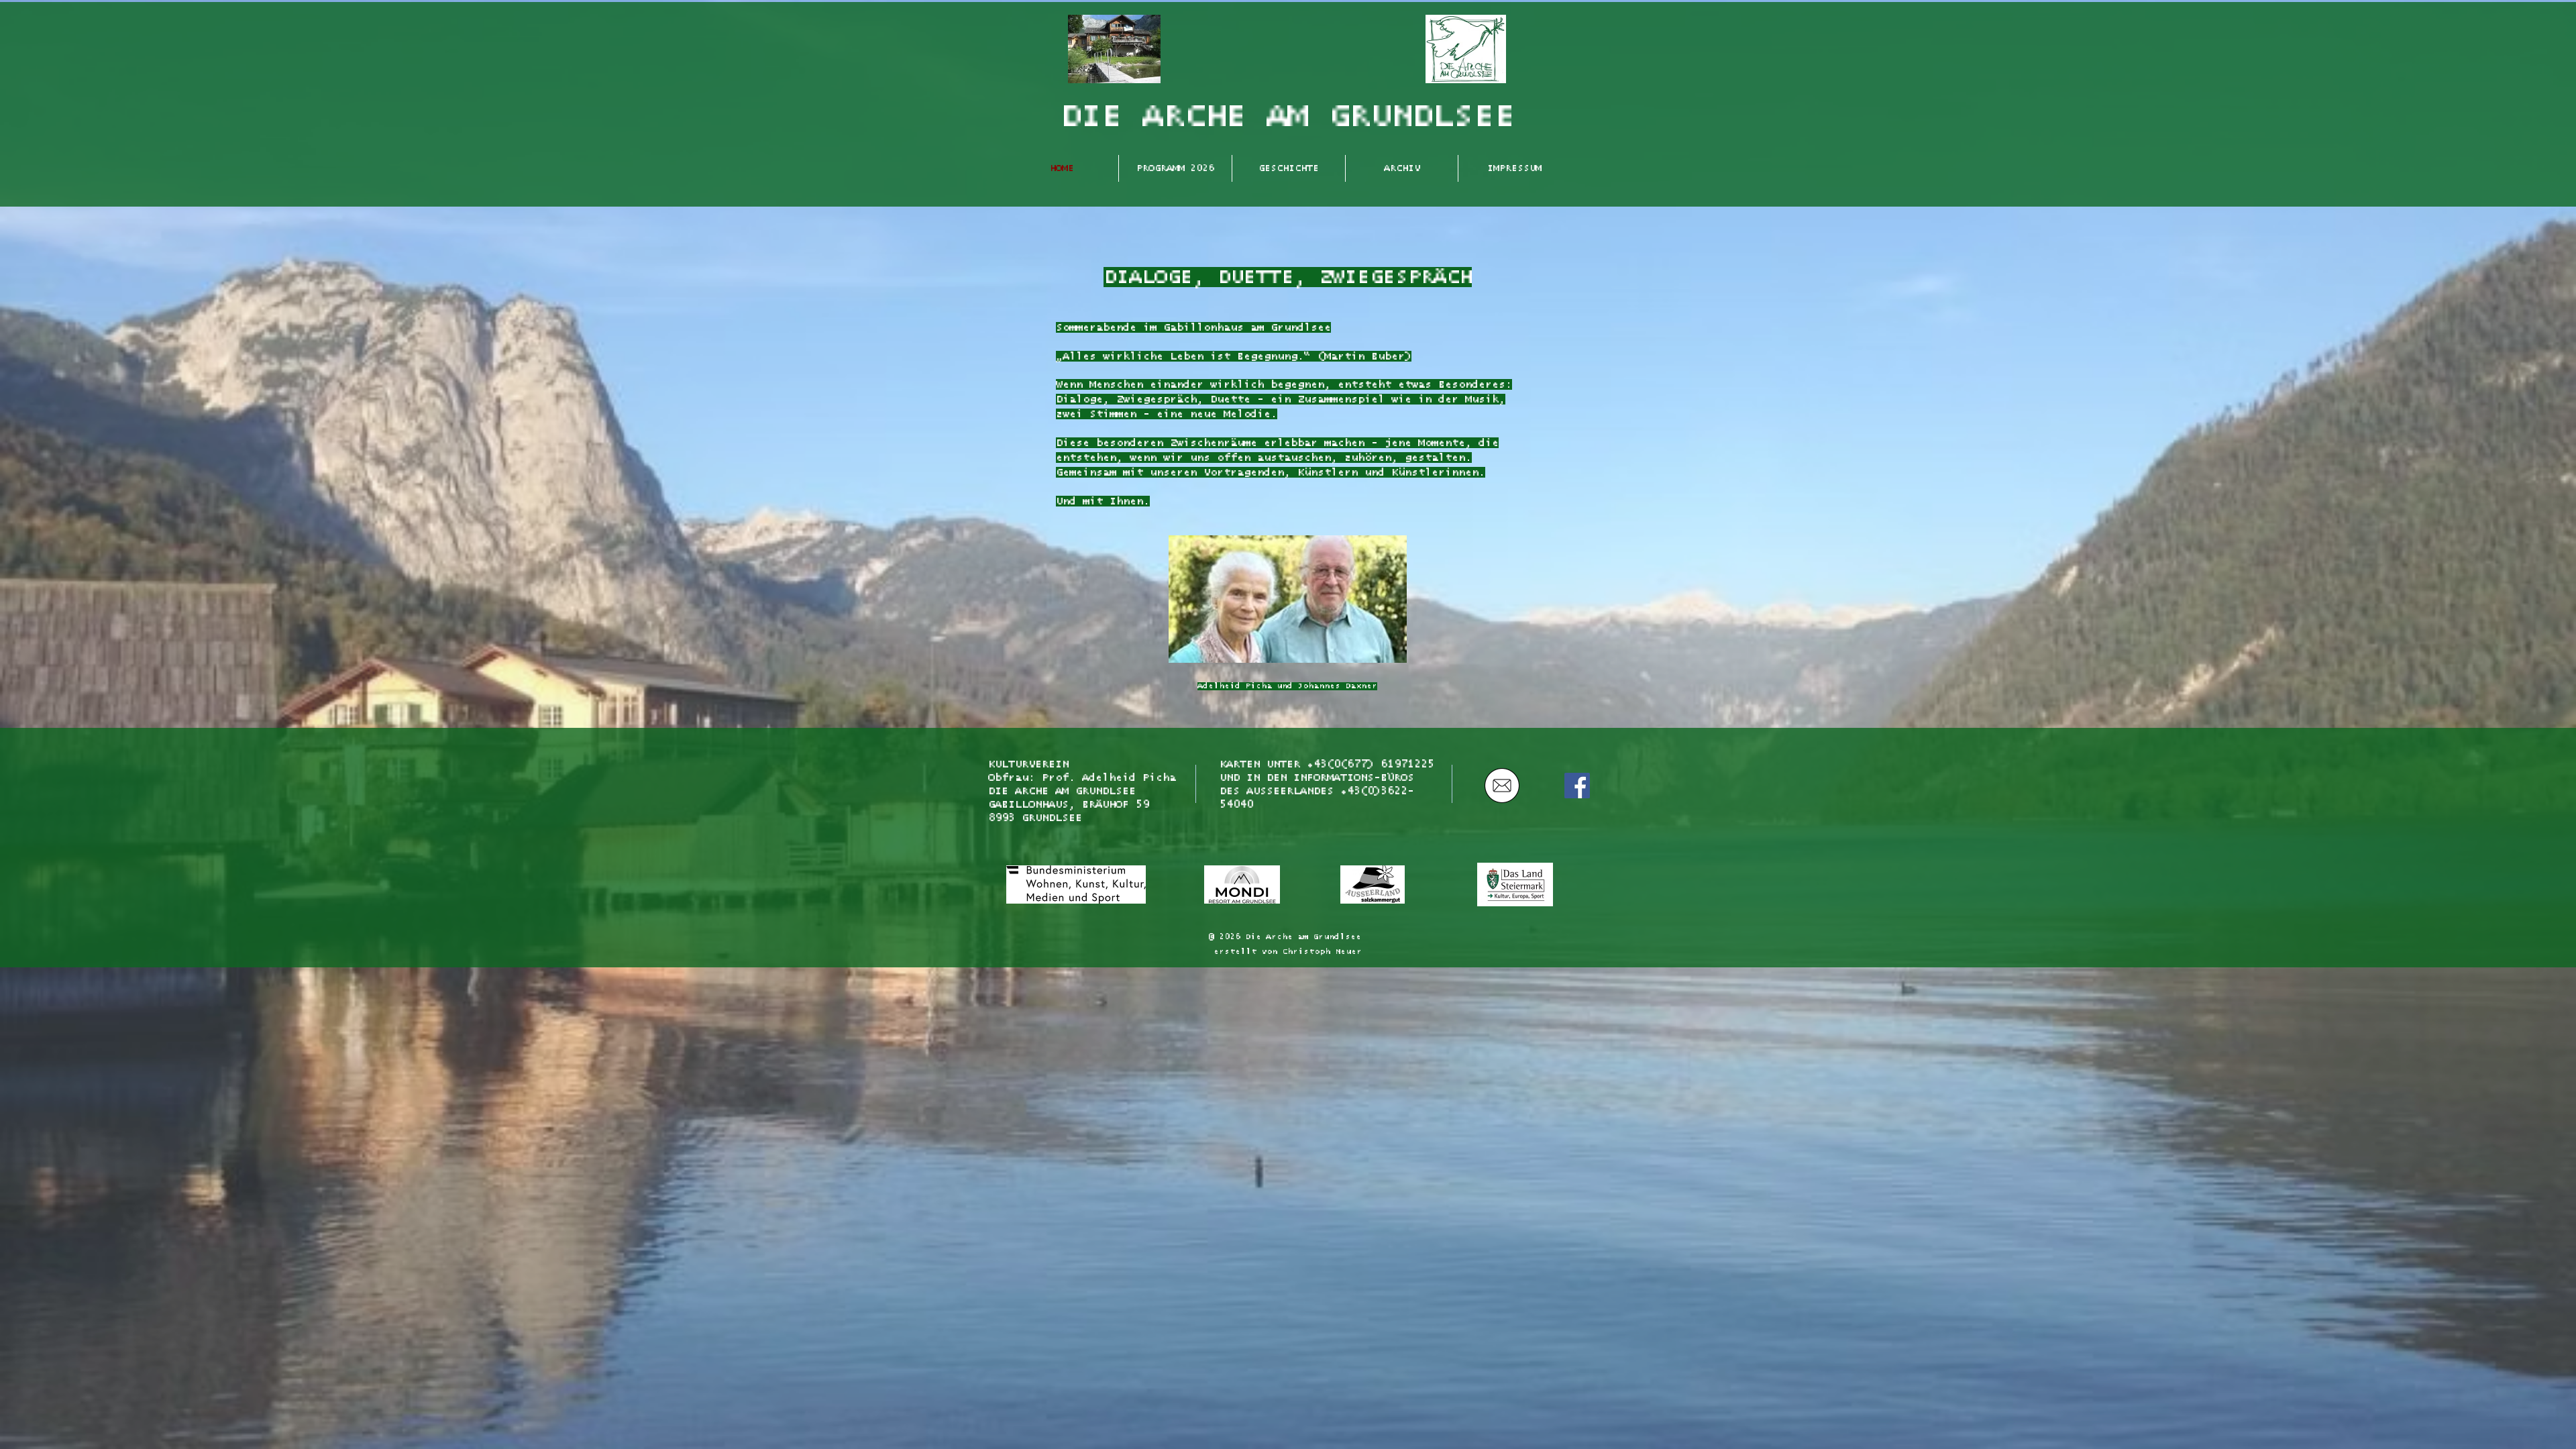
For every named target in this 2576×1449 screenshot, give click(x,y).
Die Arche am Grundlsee (1303, 937)
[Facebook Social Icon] (1577, 786)
